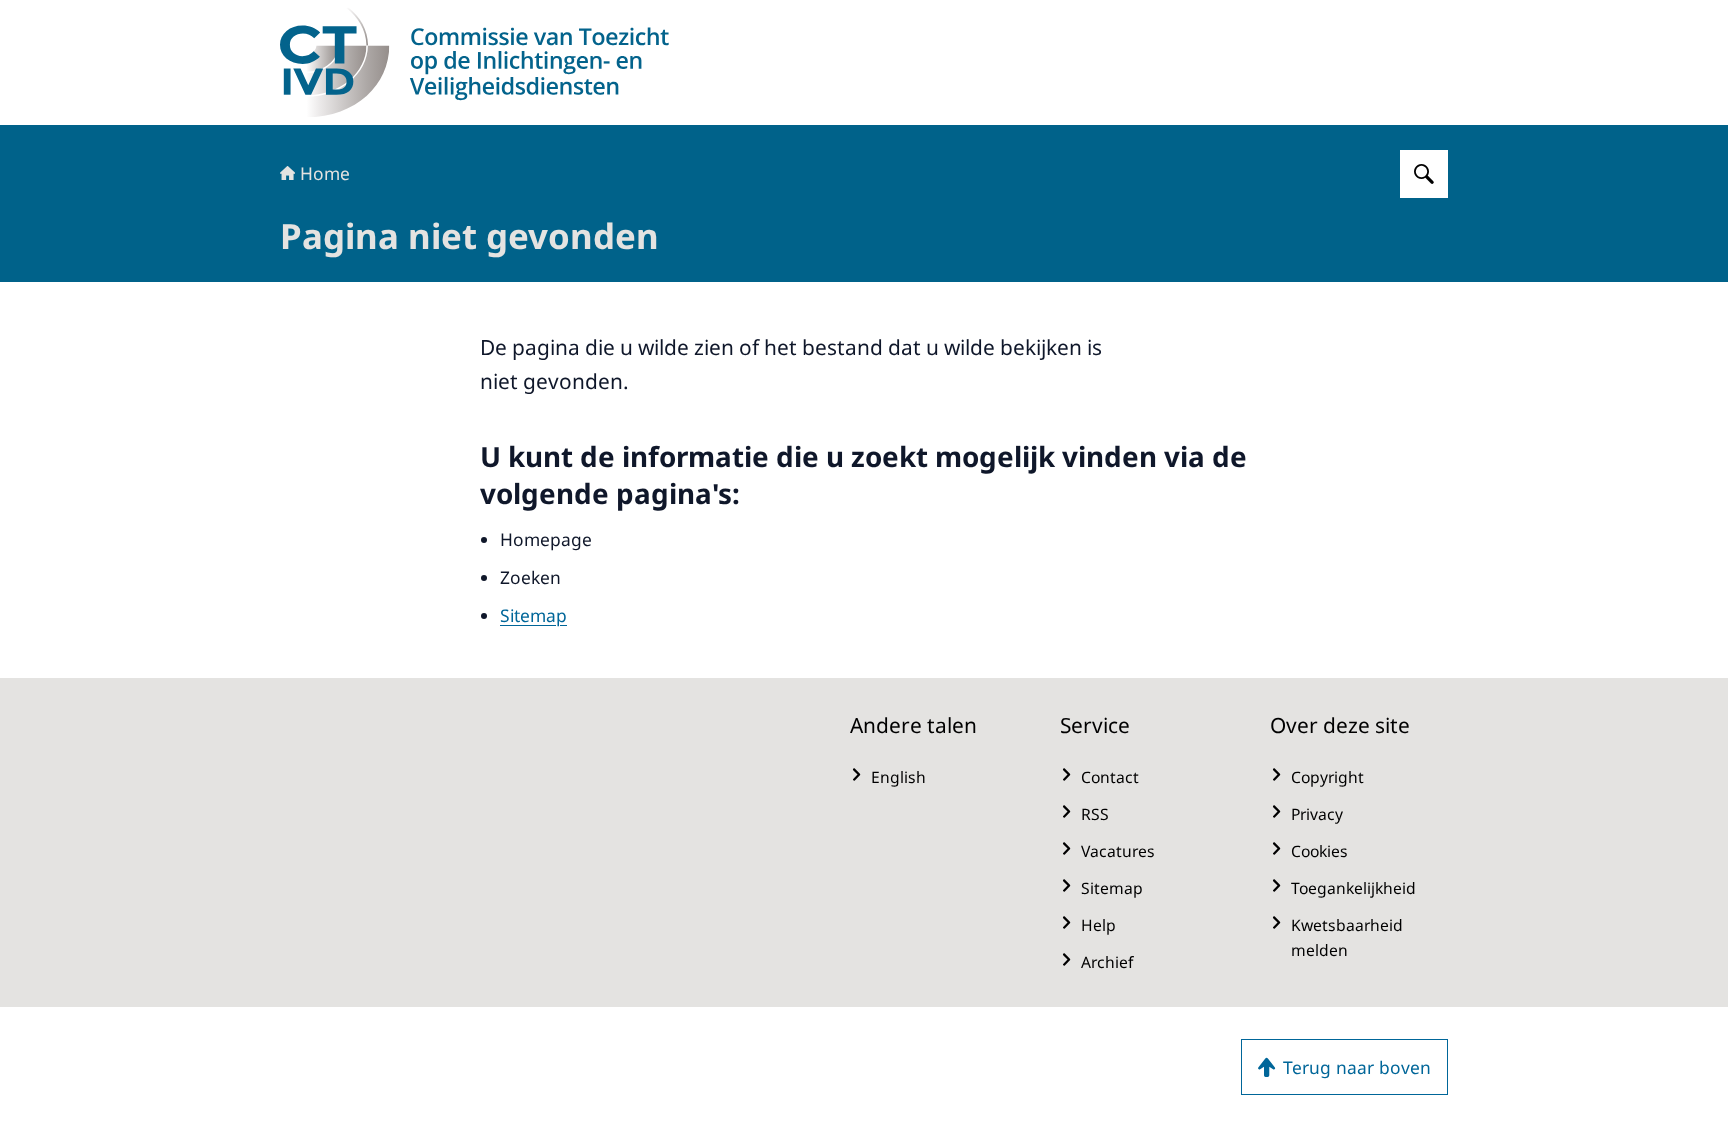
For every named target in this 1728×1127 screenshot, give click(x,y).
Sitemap (533, 615)
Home (325, 173)
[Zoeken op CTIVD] (1424, 174)
